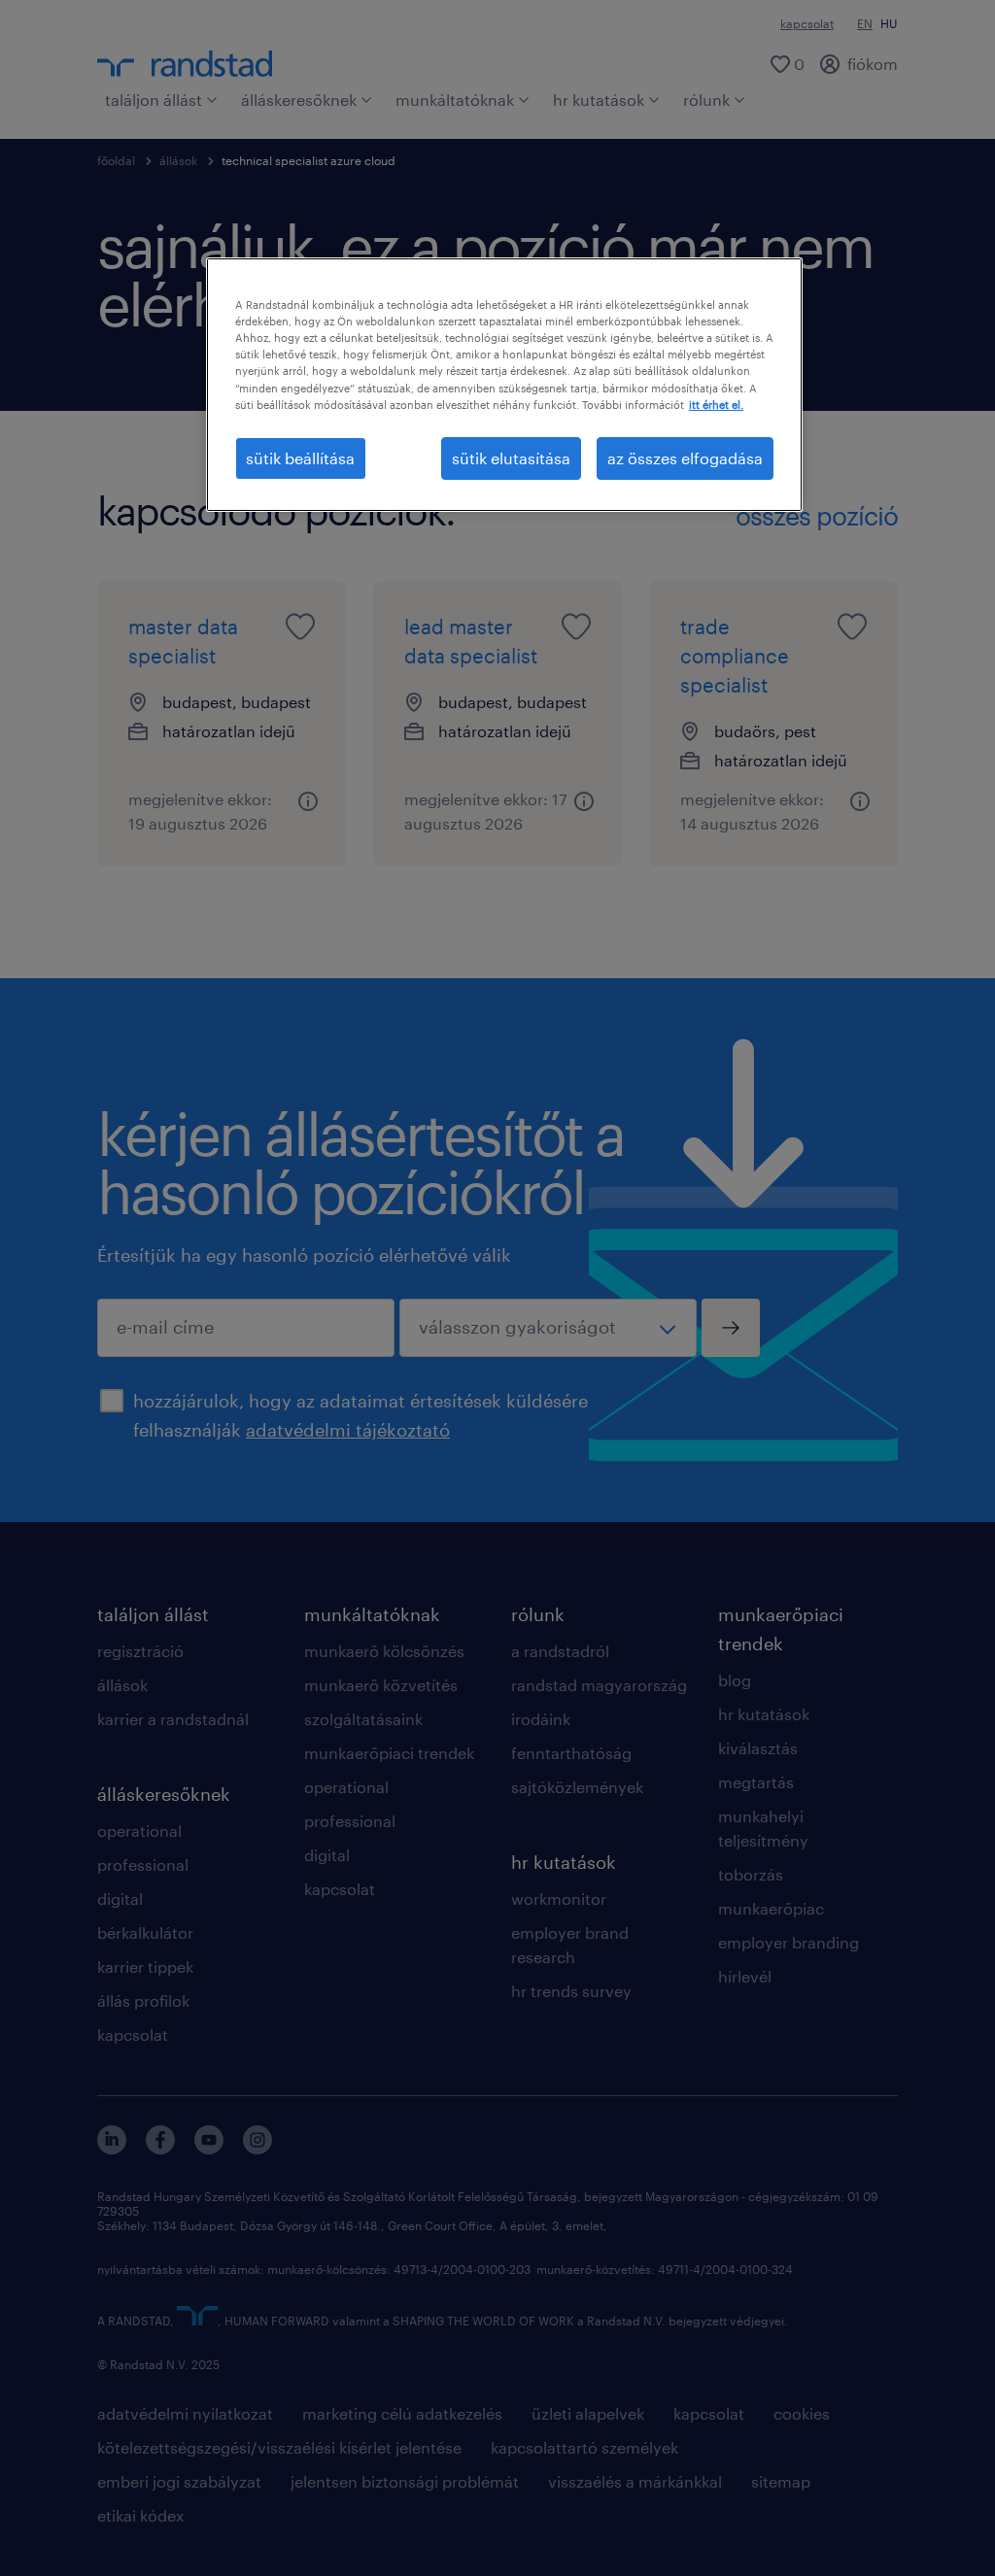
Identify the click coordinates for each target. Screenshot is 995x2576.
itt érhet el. (716, 405)
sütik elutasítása (511, 458)
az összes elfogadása (685, 458)
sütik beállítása (300, 458)
